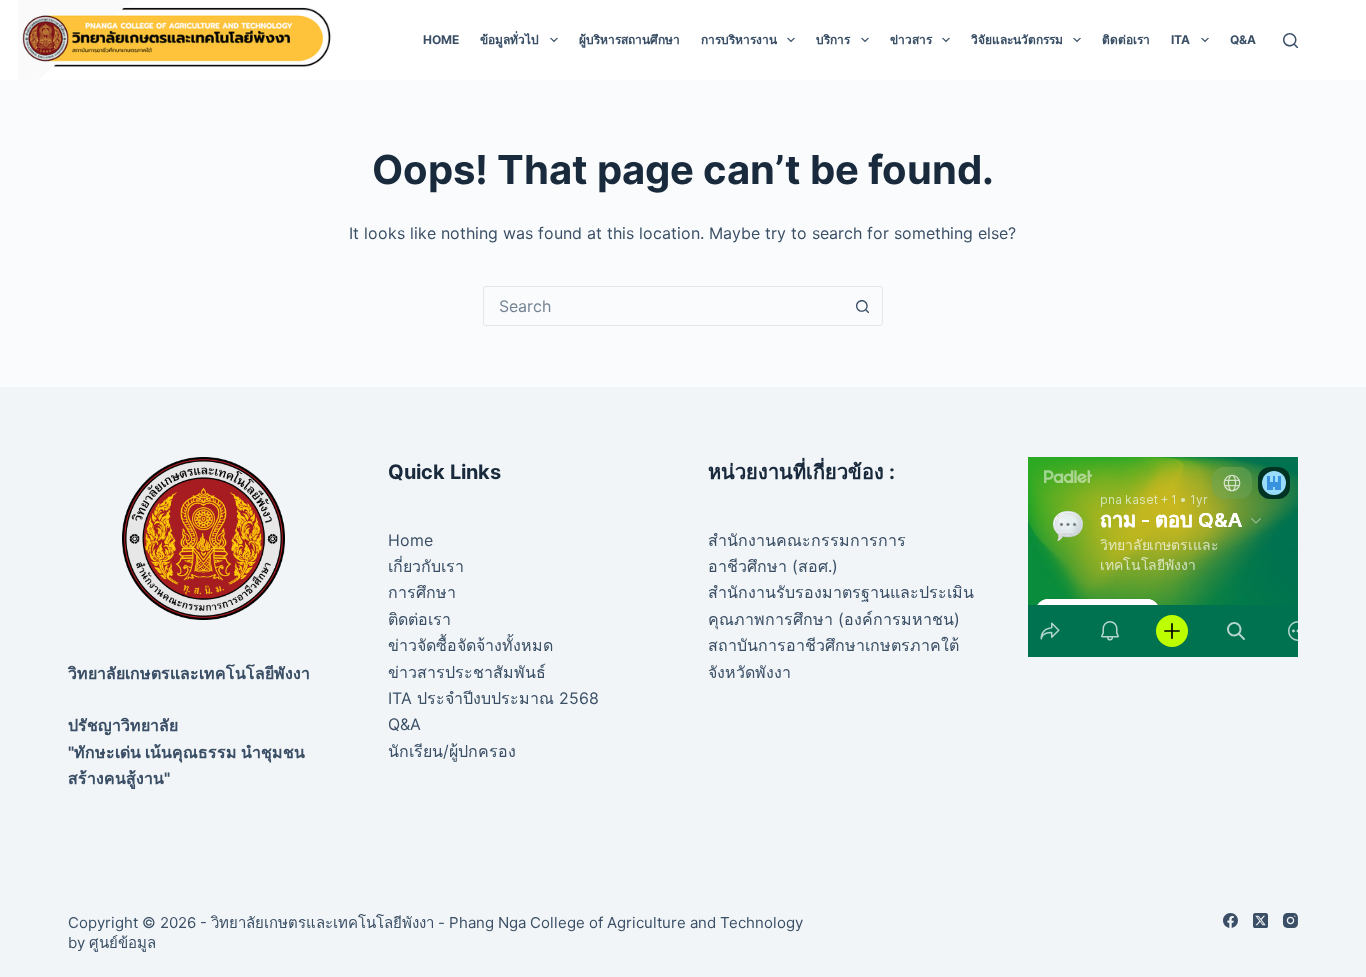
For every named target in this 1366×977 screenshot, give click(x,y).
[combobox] (664, 306)
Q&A (1243, 39)
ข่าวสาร (911, 39)
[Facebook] (1230, 920)
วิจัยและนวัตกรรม (1017, 39)
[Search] (1290, 40)
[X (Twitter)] (1260, 920)
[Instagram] (1290, 920)
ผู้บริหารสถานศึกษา (629, 39)
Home (441, 39)
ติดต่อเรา (1126, 39)
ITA (1180, 39)
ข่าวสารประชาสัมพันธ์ (467, 672)
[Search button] (863, 306)
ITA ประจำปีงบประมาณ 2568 (493, 698)
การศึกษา (422, 592)
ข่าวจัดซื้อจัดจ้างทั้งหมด (470, 645)
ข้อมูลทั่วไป (509, 39)
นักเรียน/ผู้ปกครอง (452, 751)
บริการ (833, 39)
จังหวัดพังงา (749, 672)
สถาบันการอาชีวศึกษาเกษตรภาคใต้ (833, 645)
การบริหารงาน (739, 39)
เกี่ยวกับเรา (426, 566)
